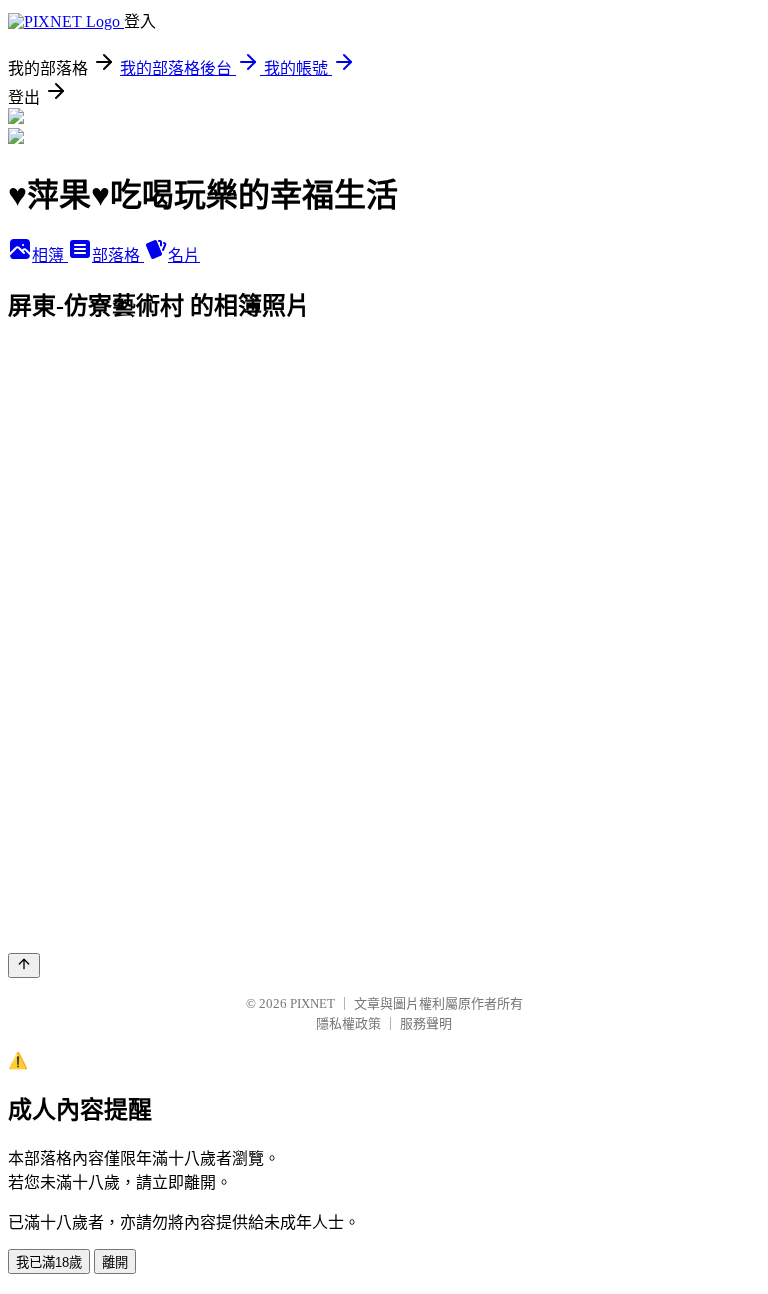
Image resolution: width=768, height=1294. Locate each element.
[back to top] (24, 965)
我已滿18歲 (49, 1262)
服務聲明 (426, 1023)
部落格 (118, 255)
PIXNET (312, 1003)
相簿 (50, 255)
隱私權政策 (348, 1023)
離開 (115, 1262)
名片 (184, 255)
